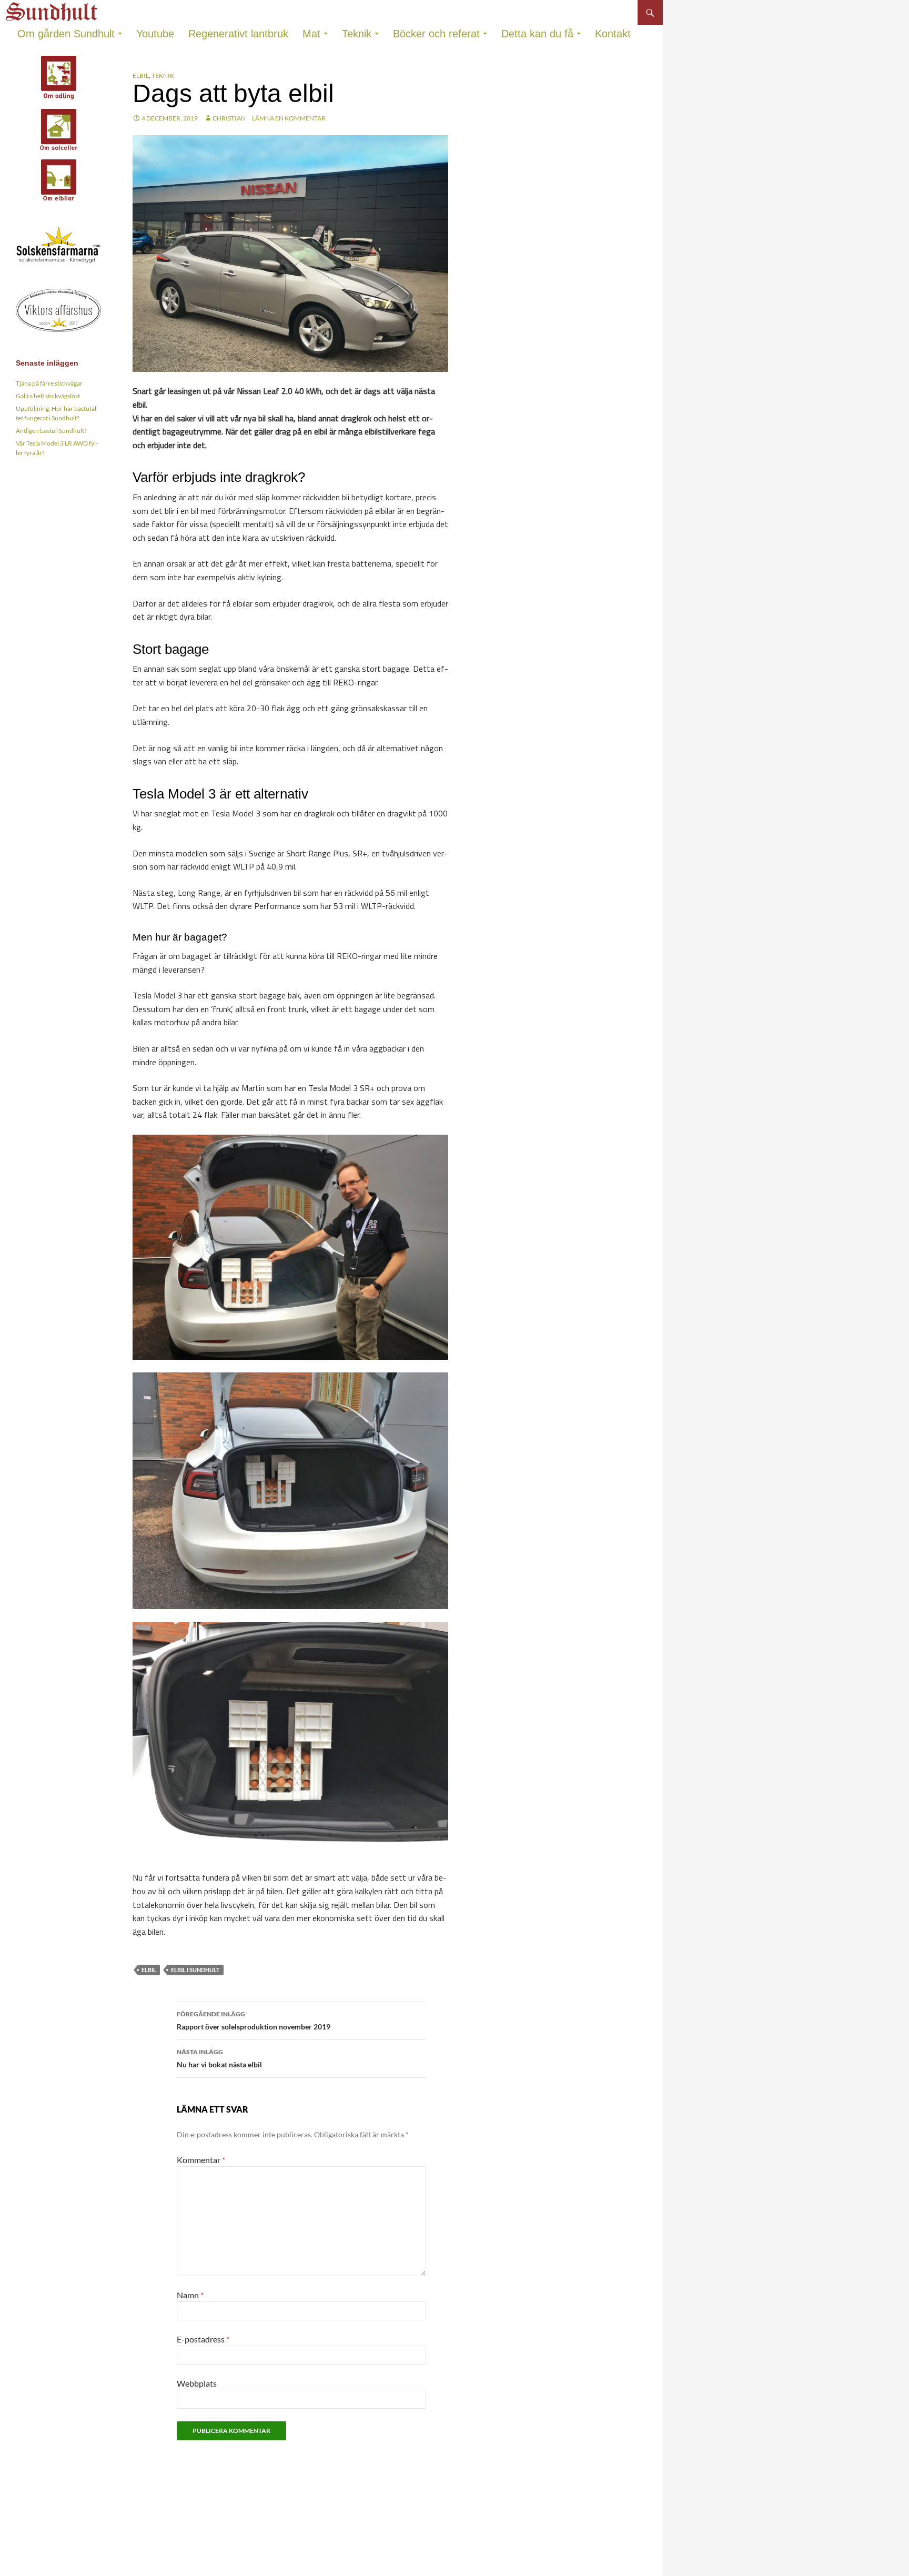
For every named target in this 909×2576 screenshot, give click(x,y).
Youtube (155, 34)
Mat (311, 34)
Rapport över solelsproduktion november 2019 (254, 2021)
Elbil (141, 75)
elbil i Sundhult (195, 1970)
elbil (149, 1970)
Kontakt (613, 34)
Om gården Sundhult (66, 34)
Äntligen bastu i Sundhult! (51, 431)
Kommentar (201, 2160)
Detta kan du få (537, 34)
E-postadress (203, 2339)
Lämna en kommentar (289, 118)
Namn (190, 2295)
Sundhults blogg (53, 9)
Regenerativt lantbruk (238, 34)
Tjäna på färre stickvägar (49, 383)
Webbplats (197, 2383)
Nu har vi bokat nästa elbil (219, 2058)
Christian (229, 118)
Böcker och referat (436, 34)
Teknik (357, 34)
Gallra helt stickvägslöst (48, 396)
